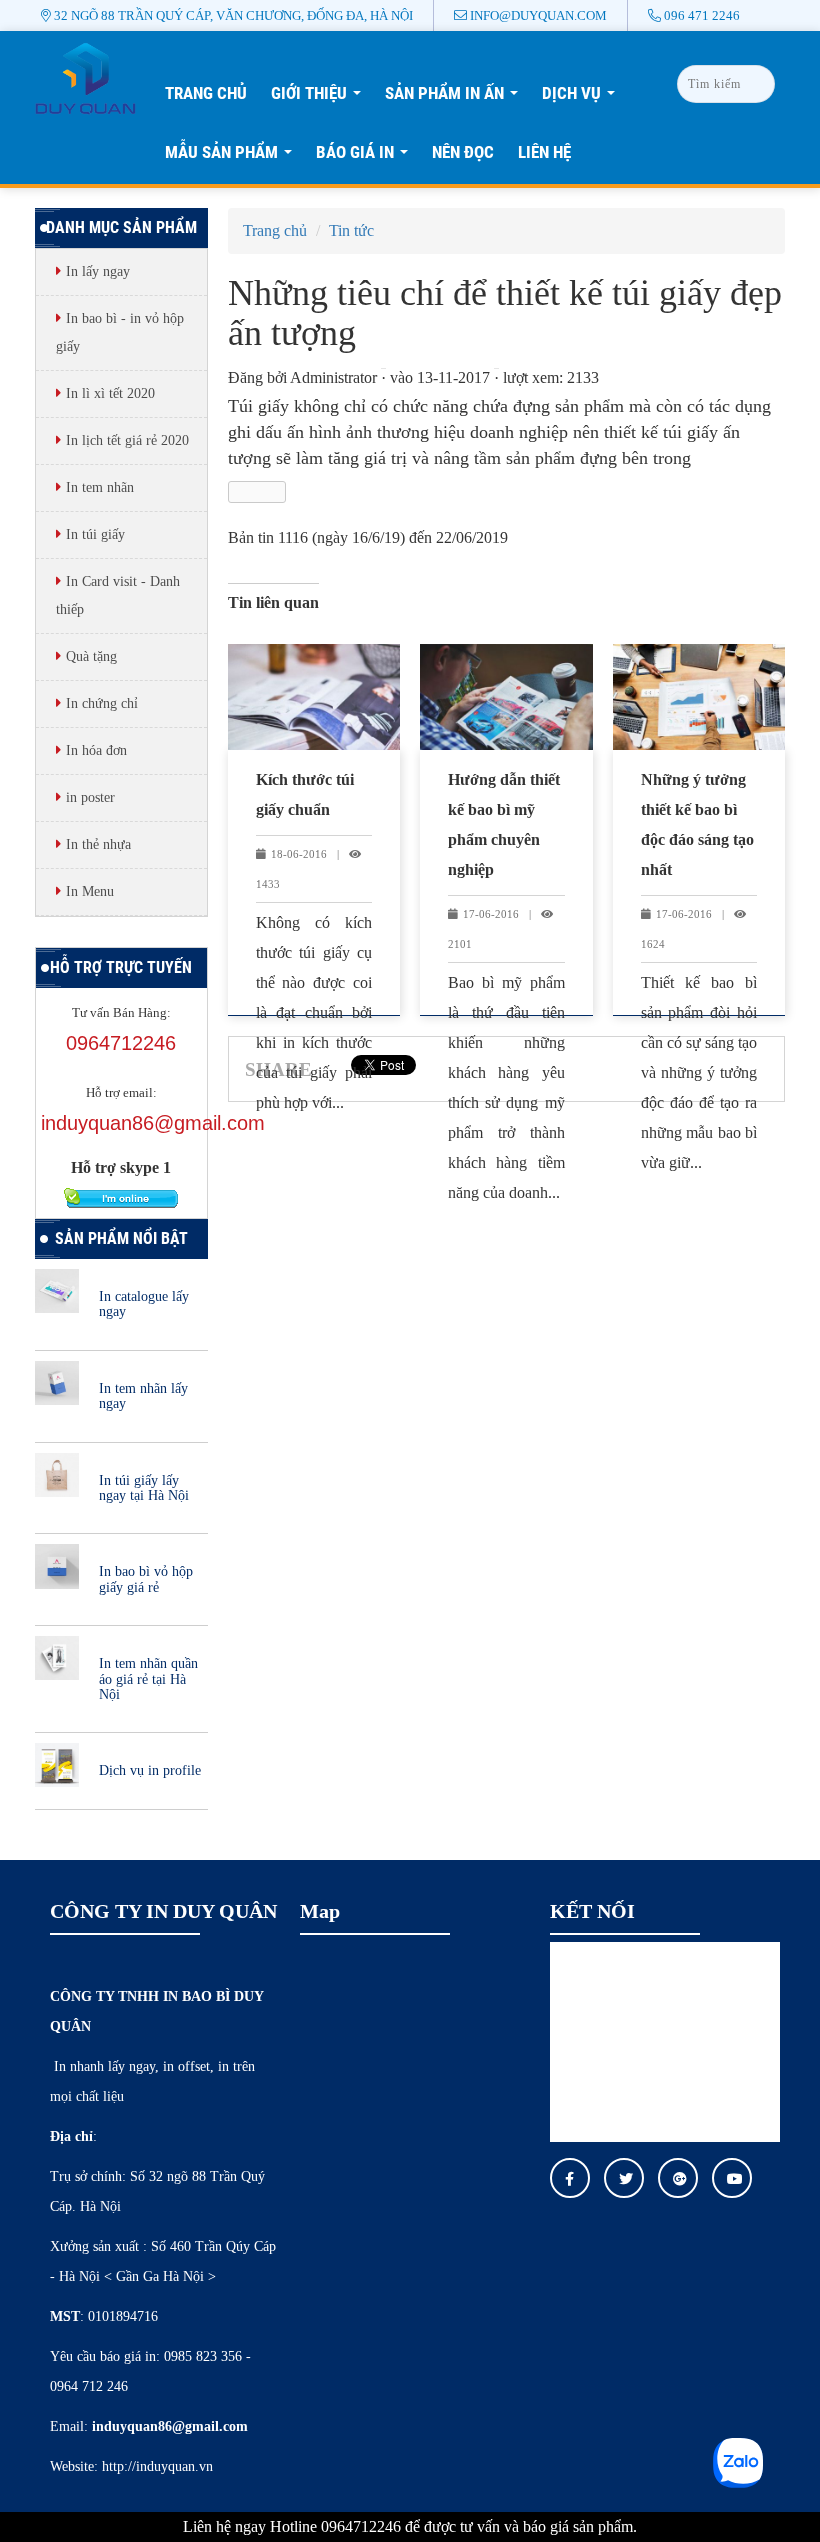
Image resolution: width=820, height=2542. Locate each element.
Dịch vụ (584, 99)
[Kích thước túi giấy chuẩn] (314, 697)
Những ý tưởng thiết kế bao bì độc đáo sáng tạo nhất (697, 824)
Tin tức (351, 230)
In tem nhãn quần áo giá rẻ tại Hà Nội (148, 1679)
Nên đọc (463, 152)
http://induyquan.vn (157, 2466)
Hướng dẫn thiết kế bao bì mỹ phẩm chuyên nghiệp (504, 824)
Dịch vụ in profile (150, 1770)
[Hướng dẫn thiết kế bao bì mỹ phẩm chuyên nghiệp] (506, 697)
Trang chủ (206, 93)
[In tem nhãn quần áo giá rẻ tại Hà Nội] (57, 1656)
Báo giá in (367, 158)
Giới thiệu (321, 99)
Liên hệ (544, 152)
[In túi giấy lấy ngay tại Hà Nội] (57, 1472)
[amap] (85, 76)
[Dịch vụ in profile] (57, 1763)
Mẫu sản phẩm (234, 158)
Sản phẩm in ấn (457, 99)
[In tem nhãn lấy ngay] (57, 1381)
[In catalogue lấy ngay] (57, 1289)
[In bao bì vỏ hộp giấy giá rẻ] (57, 1564)
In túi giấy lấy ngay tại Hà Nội (144, 1488)
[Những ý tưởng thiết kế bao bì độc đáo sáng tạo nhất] (699, 697)
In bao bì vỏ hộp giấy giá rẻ (146, 1579)
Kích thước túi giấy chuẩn (305, 794)
